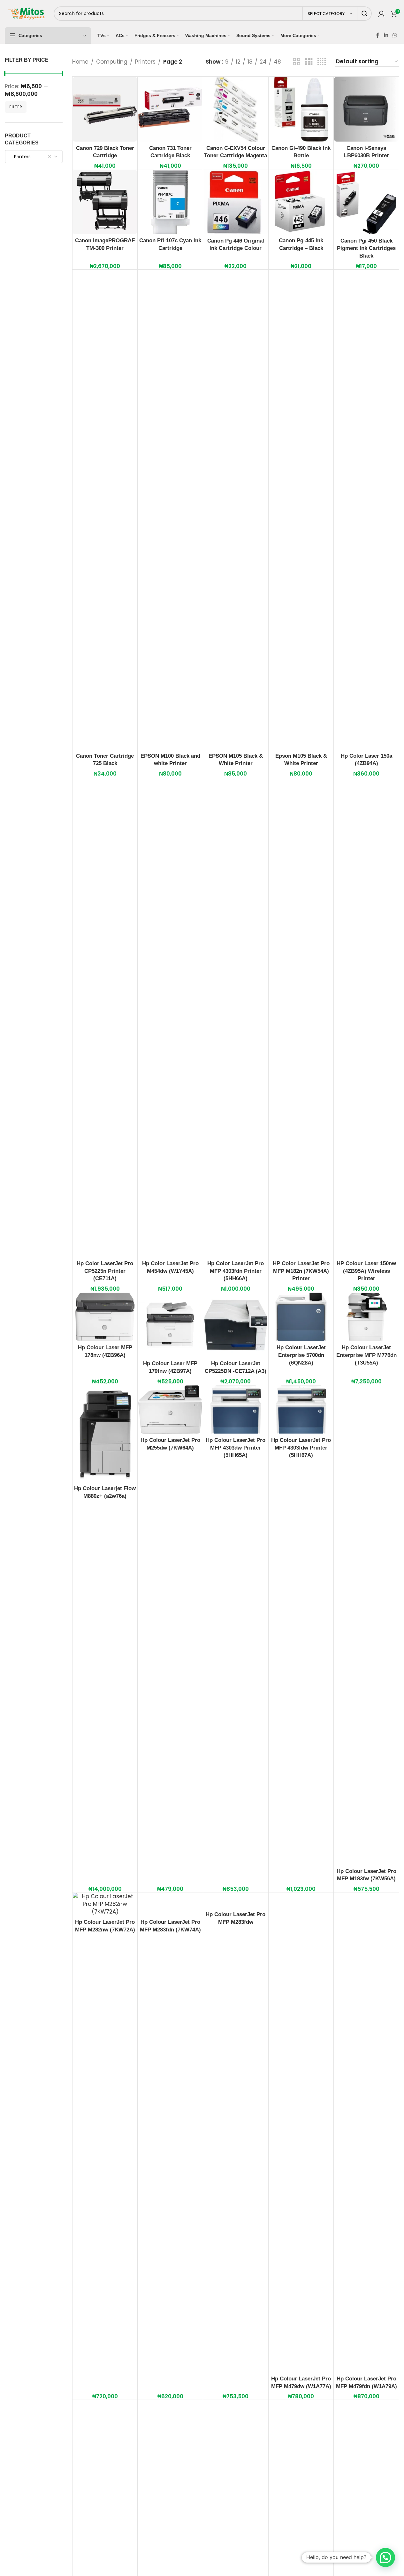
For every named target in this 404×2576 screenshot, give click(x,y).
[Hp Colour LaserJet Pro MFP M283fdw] (236, 1900)
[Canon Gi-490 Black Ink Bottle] (301, 109)
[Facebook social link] (378, 35)
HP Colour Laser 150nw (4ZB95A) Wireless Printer (366, 1271)
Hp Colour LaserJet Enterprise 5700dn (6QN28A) (301, 1355)
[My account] (381, 14)
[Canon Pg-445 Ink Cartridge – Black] (301, 202)
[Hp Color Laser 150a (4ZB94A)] (366, 510)
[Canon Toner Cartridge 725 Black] (105, 510)
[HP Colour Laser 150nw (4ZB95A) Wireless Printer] (366, 1017)
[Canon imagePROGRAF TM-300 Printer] (105, 202)
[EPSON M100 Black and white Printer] (170, 510)
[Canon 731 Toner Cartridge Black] (170, 109)
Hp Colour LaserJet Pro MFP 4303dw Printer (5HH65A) (236, 1448)
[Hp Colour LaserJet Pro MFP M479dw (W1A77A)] (301, 2132)
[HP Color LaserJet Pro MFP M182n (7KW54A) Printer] (301, 1017)
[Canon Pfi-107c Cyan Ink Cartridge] (170, 202)
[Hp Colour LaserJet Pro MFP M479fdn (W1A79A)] (366, 2132)
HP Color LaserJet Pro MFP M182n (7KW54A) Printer (301, 1271)
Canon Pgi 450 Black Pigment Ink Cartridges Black (366, 248)
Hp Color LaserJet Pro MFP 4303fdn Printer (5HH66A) (236, 1271)
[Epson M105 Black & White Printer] (301, 510)
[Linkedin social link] (386, 35)
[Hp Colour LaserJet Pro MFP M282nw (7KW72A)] (105, 1904)
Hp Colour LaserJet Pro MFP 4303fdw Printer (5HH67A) (301, 1448)
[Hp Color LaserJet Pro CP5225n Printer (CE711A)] (105, 1017)
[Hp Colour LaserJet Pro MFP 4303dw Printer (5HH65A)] (236, 1409)
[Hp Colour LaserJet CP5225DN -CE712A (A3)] (236, 1325)
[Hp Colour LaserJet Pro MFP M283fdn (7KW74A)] (170, 1904)
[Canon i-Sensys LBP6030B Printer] (366, 109)
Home (80, 62)
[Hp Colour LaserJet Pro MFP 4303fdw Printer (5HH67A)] (301, 1409)
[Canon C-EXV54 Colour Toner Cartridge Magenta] (236, 109)
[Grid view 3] (309, 62)
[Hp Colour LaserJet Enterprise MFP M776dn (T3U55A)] (366, 1317)
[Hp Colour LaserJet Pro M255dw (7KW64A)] (170, 1409)
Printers (145, 62)
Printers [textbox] (20, 157)
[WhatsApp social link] (395, 35)
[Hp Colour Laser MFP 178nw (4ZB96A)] (105, 1317)
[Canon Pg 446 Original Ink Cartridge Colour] (236, 202)
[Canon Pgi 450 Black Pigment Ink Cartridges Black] (366, 202)
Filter (16, 107)
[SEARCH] (365, 14)
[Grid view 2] (297, 62)
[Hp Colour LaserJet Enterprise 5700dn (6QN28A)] (301, 1317)
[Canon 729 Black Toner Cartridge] (105, 109)
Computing (112, 62)
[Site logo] (26, 13)
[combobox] (34, 157)
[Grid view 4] (322, 62)
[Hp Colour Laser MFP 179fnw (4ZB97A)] (170, 1325)
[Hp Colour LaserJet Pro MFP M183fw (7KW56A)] (366, 1625)
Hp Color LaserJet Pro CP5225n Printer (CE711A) (105, 1271)
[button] (385, 2557)
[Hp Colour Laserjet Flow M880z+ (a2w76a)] (105, 1434)
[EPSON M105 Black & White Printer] (236, 510)
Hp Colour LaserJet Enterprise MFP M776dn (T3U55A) (366, 1355)
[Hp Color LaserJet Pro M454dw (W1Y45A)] (170, 1017)
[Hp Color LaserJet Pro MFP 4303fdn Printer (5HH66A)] (236, 1017)
